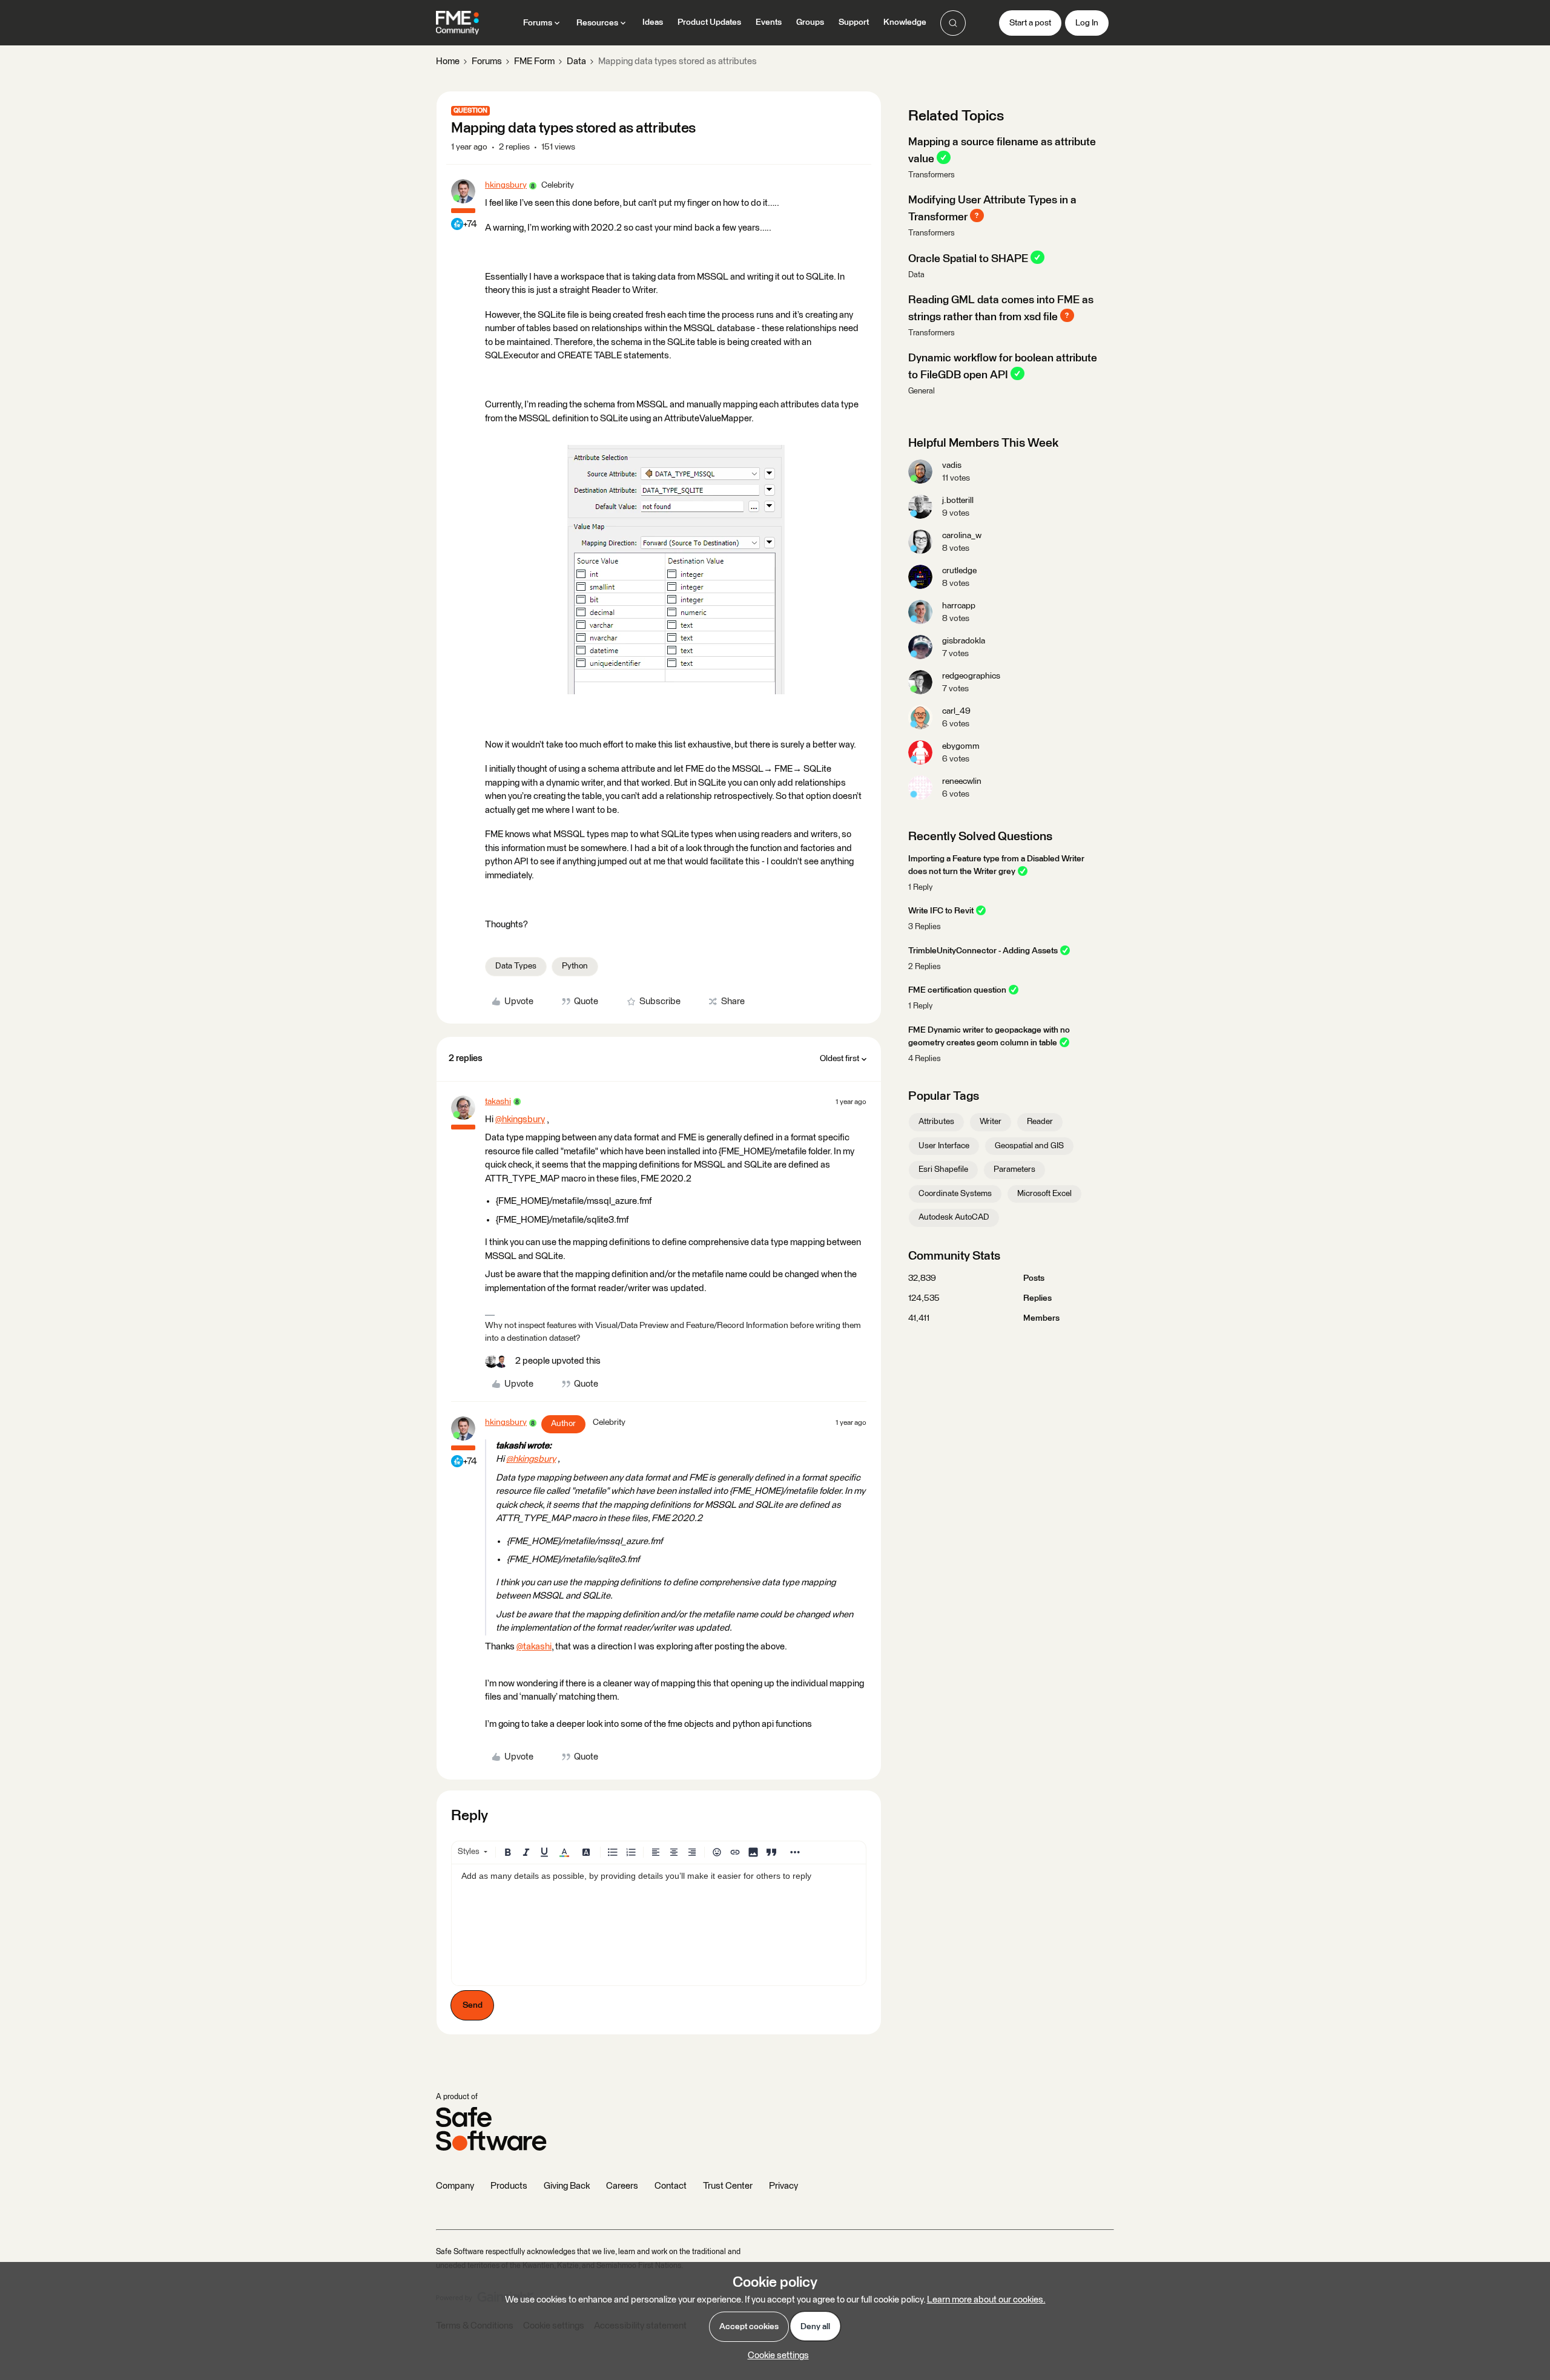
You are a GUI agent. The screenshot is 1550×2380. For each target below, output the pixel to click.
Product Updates (709, 22)
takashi (498, 1102)
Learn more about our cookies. (986, 2300)
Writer (991, 1122)
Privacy (783, 2186)
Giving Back (567, 2186)
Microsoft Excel (1044, 1194)
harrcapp (959, 606)
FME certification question (957, 990)
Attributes (936, 1122)
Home (448, 61)
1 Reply (920, 888)
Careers (622, 2186)
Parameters (1014, 1169)
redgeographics (971, 676)
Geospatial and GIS (1029, 1146)
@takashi (534, 1647)
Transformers (932, 175)
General (922, 391)
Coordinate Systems (955, 1194)
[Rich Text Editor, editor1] (659, 1925)
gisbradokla (964, 641)
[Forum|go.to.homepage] (457, 23)
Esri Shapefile (943, 1169)
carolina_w (962, 536)
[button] (1030, 23)
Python (575, 966)
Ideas (653, 22)
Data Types (516, 966)
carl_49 (956, 711)
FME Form (534, 61)
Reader (1040, 1122)
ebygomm (961, 746)
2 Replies (925, 967)
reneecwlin (962, 781)
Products (509, 2186)
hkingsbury (506, 185)
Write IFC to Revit (941, 911)
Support (854, 22)
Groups (810, 22)
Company (455, 2186)
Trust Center (728, 2186)
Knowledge (905, 22)
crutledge (959, 571)
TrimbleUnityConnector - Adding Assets (983, 951)
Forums (487, 61)
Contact (671, 2186)
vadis (952, 465)
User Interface (944, 1146)
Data (576, 61)
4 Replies (925, 1059)
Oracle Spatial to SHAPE (968, 258)
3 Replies (925, 927)
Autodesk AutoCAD (954, 1217)
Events (769, 22)
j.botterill (958, 501)
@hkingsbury (520, 1119)
